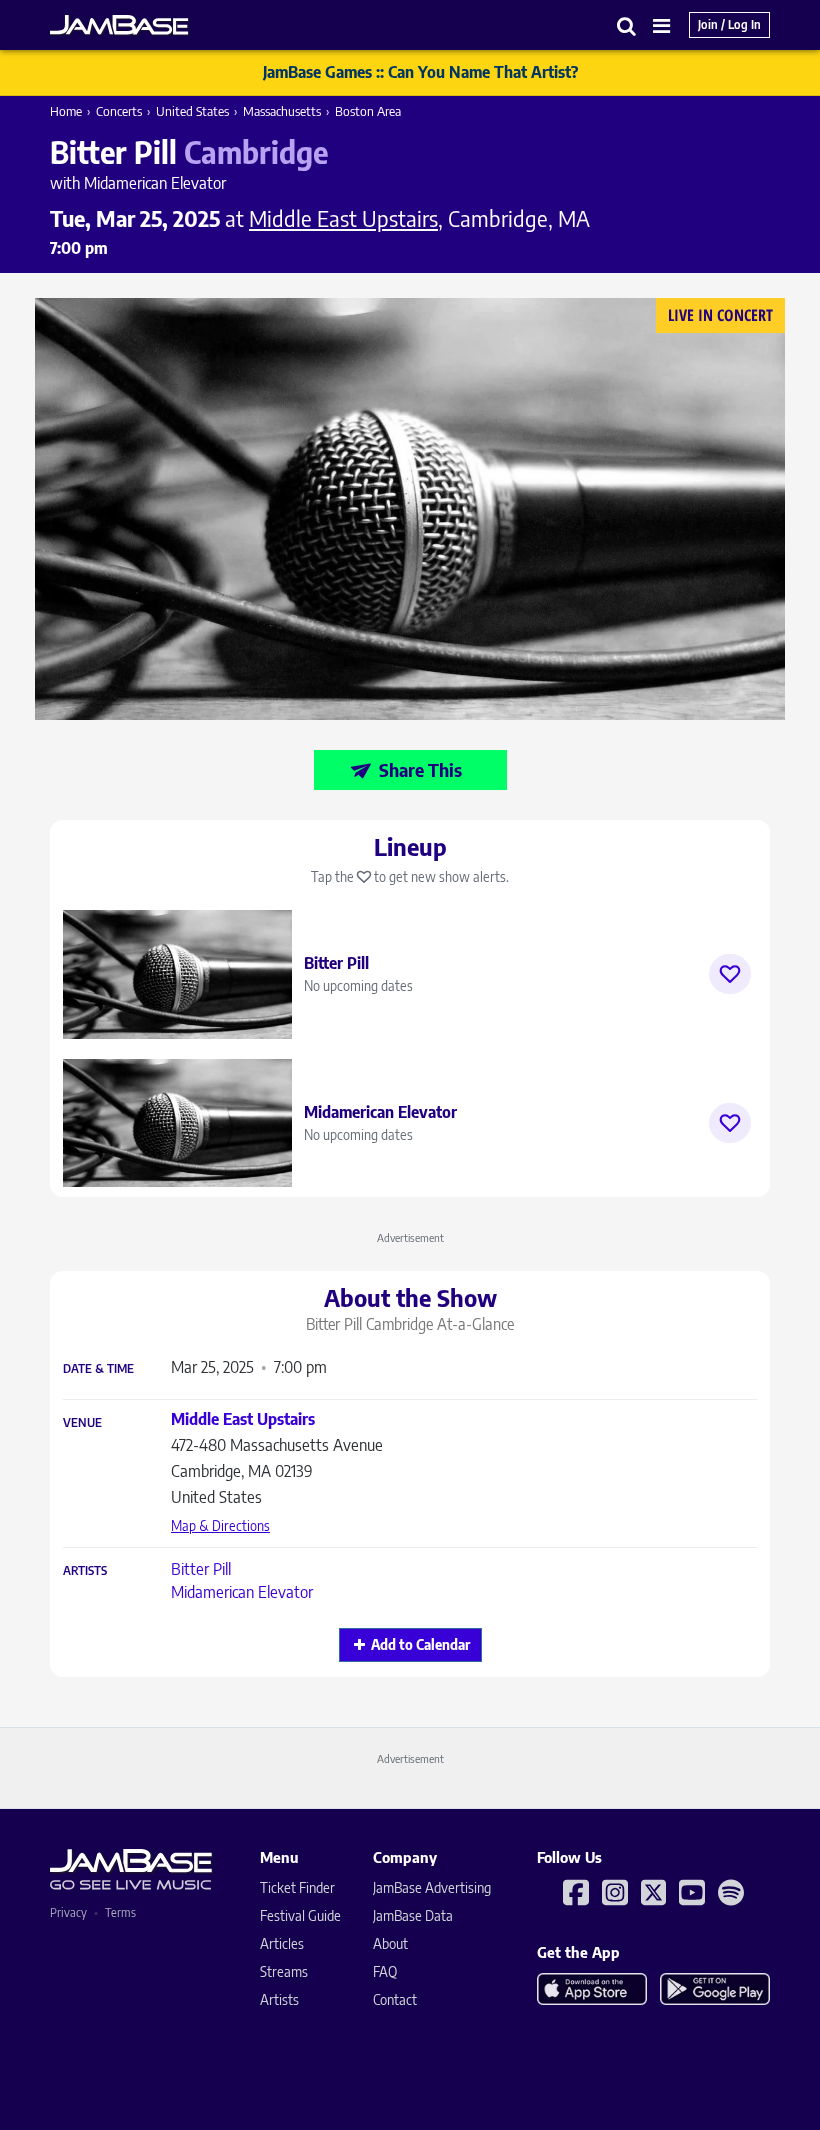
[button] (627, 25)
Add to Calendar (420, 1644)
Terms (120, 1912)
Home (66, 111)
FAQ (385, 1971)
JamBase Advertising (432, 1887)
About (390, 1943)
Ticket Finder (297, 1887)
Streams (284, 1971)
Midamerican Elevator (242, 1592)
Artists (85, 1571)
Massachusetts (282, 111)
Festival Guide (300, 1915)
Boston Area (368, 111)
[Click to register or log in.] (730, 974)
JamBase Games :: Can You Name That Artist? (420, 72)
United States (192, 111)
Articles (282, 1943)
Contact (395, 1999)
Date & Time (98, 1369)
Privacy (68, 1912)
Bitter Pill (201, 1569)
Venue (82, 1423)
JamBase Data (413, 1915)
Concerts (119, 111)
